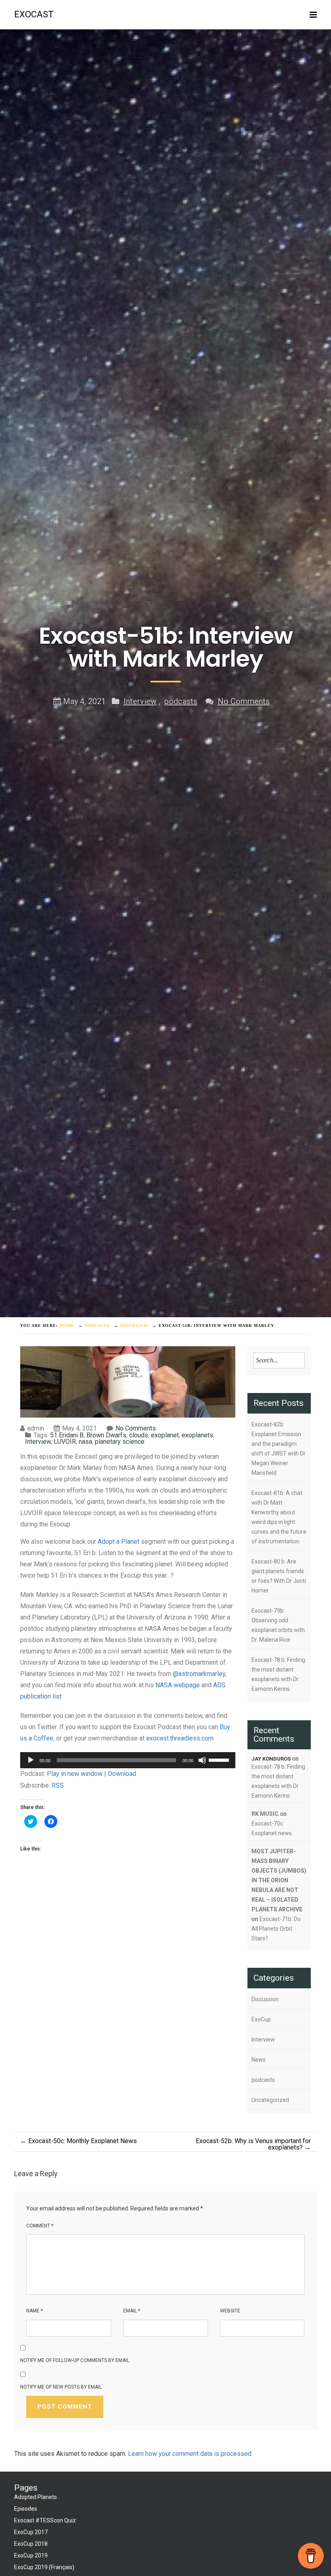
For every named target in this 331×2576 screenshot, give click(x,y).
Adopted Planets (36, 2497)
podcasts (181, 701)
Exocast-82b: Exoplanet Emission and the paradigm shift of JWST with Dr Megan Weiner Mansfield (279, 1449)
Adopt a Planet (118, 1542)
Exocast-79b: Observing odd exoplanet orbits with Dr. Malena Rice (278, 1625)
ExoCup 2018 (31, 2544)
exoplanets (197, 1435)
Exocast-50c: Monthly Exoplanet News (79, 2141)
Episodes (26, 2509)
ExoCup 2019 (31, 2555)
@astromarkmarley (199, 1674)
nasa (85, 1442)
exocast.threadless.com (180, 1738)
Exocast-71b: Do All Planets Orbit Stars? (276, 1929)
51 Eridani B (67, 1435)
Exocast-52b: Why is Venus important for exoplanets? (253, 2144)
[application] (128, 1760)
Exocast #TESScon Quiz (45, 2520)
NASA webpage (178, 1685)
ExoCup (261, 2019)
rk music (265, 1814)
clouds (139, 1435)
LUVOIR (65, 1442)
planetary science (120, 1442)
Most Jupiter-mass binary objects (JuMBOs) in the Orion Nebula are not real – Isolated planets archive (279, 1880)
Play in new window (75, 1774)
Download (122, 1774)
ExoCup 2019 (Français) (44, 2567)
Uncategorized (270, 2100)
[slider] (220, 1759)
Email (132, 2311)
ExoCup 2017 (31, 2532)
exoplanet (165, 1435)
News (259, 2060)
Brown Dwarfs (106, 1435)
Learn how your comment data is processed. (190, 2454)
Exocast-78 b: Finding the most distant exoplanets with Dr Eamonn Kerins (278, 1674)
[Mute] (202, 1760)
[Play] (31, 1760)
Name (35, 2311)
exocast (34, 14)
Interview (140, 701)
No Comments (244, 701)
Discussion (265, 1999)
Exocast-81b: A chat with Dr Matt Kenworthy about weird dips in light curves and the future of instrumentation (279, 1517)
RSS (58, 1785)
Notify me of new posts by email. (62, 2387)
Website (230, 2311)
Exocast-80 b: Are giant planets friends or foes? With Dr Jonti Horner (279, 1576)
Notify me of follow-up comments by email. (75, 2360)
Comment (40, 2226)
